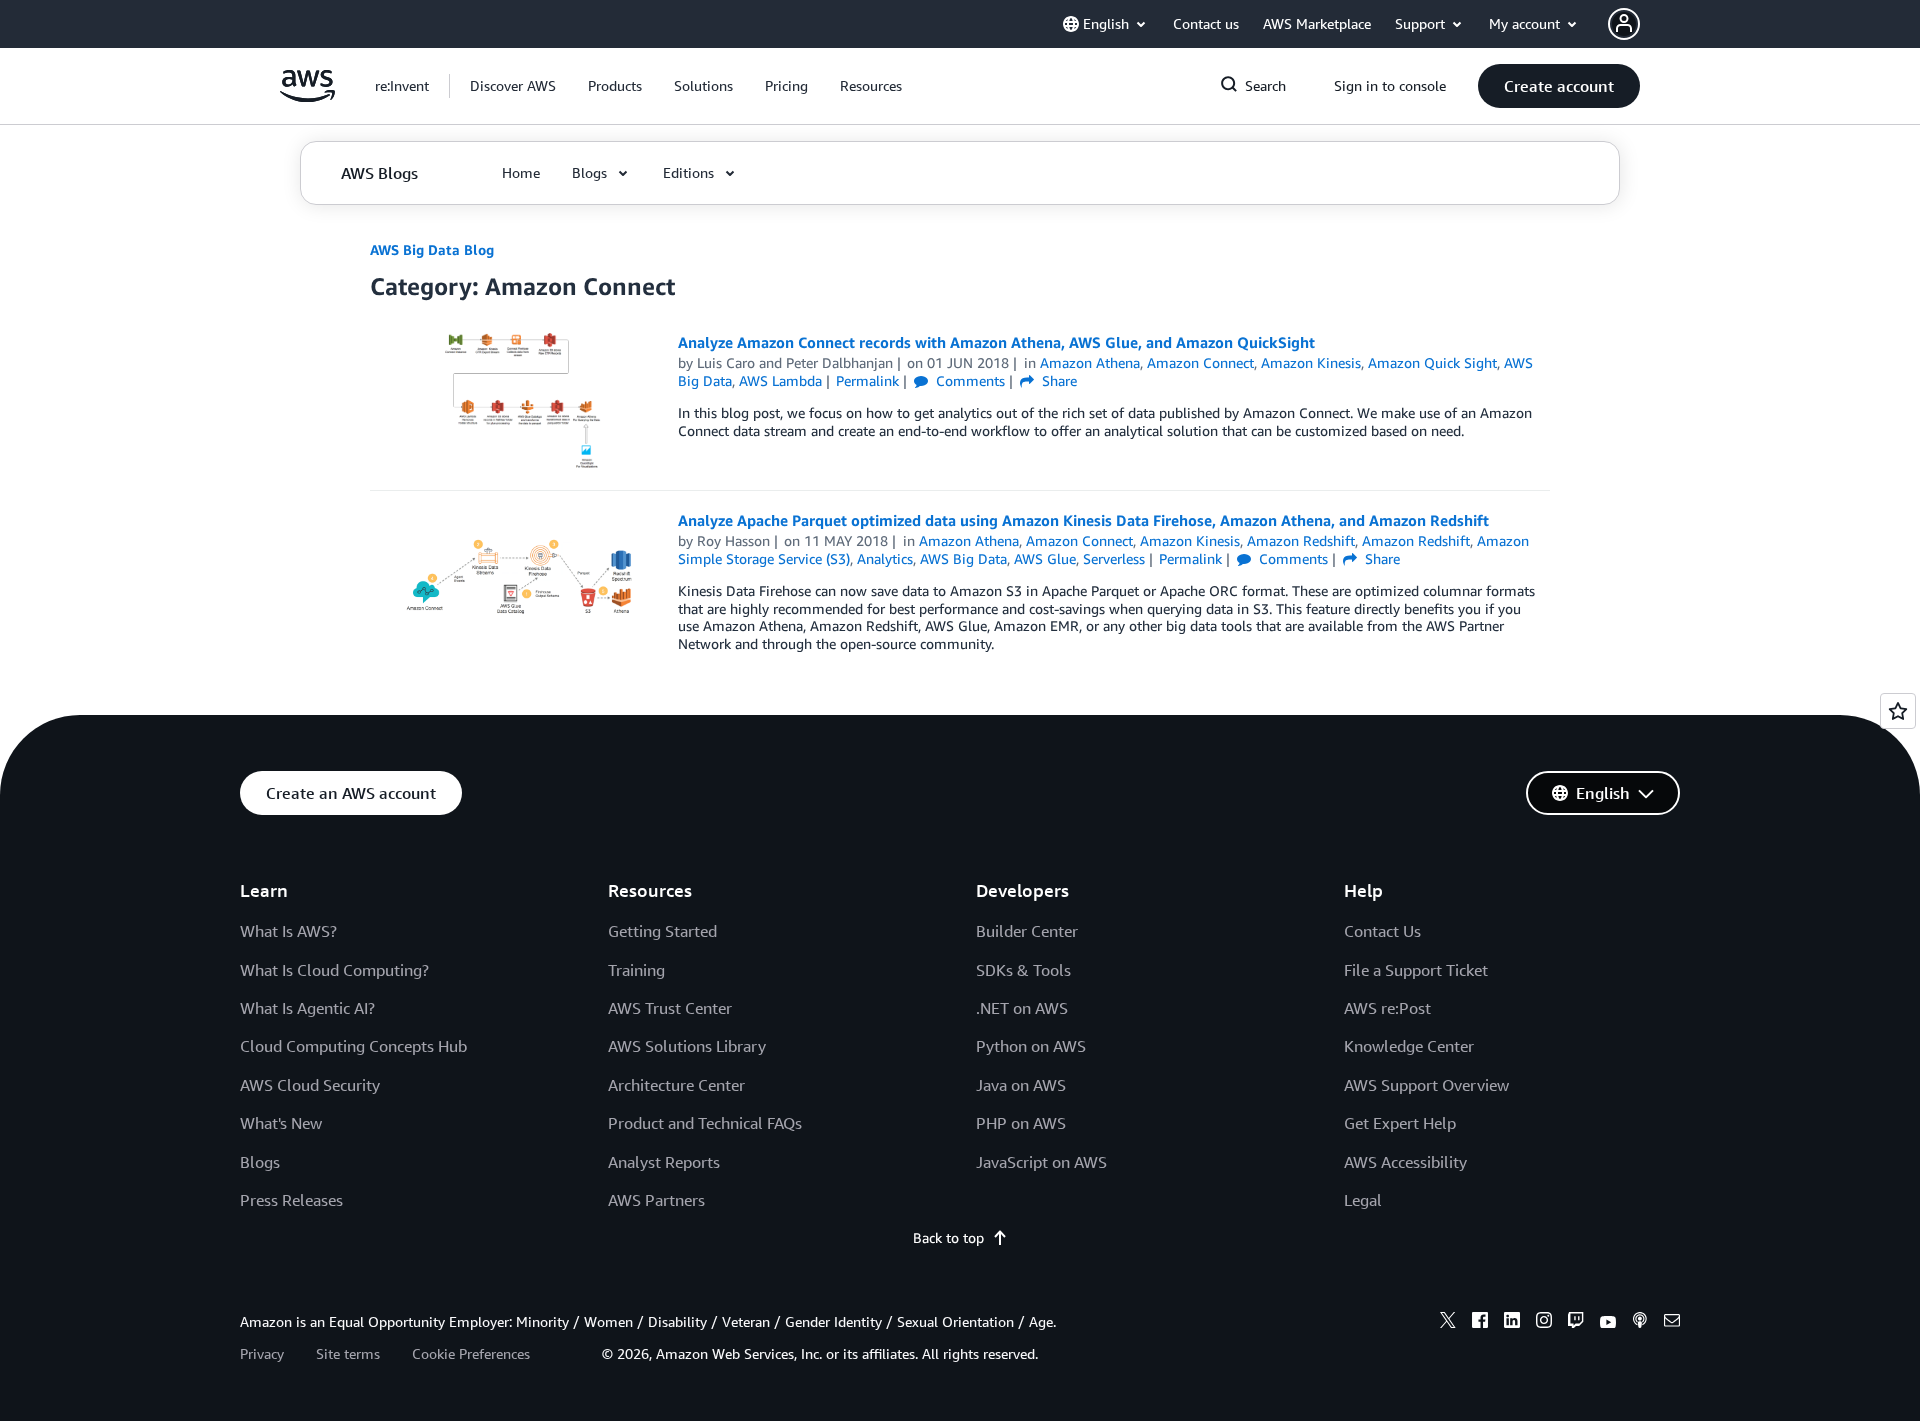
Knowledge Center (1409, 1046)
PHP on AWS (1021, 1123)
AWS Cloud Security (310, 1085)
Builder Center (1027, 931)
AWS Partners (656, 1200)
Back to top (948, 1237)
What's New (281, 1123)
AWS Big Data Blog (432, 249)
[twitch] (1576, 1323)
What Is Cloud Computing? (334, 970)
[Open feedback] (1898, 711)
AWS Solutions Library (687, 1046)
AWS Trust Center (670, 1008)
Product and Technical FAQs (705, 1123)
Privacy (262, 1353)
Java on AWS (1021, 1085)
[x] (1448, 1323)
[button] (513, 86)
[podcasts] (1640, 1323)
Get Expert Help (1400, 1123)
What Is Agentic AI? (307, 1008)
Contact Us (1382, 931)
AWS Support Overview (1426, 1085)
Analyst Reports (664, 1162)
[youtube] (1608, 1323)
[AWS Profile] (1624, 24)
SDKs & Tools (1023, 970)
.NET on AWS (1022, 1008)
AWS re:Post (1387, 1008)
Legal (1363, 1200)
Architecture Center (676, 1085)
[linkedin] (1512, 1323)
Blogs (260, 1162)
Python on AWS (1031, 1046)
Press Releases (291, 1200)
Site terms (348, 1353)
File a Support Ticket (1416, 970)
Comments (968, 380)
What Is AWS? (288, 931)
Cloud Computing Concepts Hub (353, 1046)
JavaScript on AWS (1041, 1162)
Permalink (867, 380)
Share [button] (1057, 380)
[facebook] (1480, 1323)
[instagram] (1544, 1323)
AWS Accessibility (1405, 1162)
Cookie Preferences (471, 1353)
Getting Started (662, 931)
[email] (1672, 1323)
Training (636, 970)
